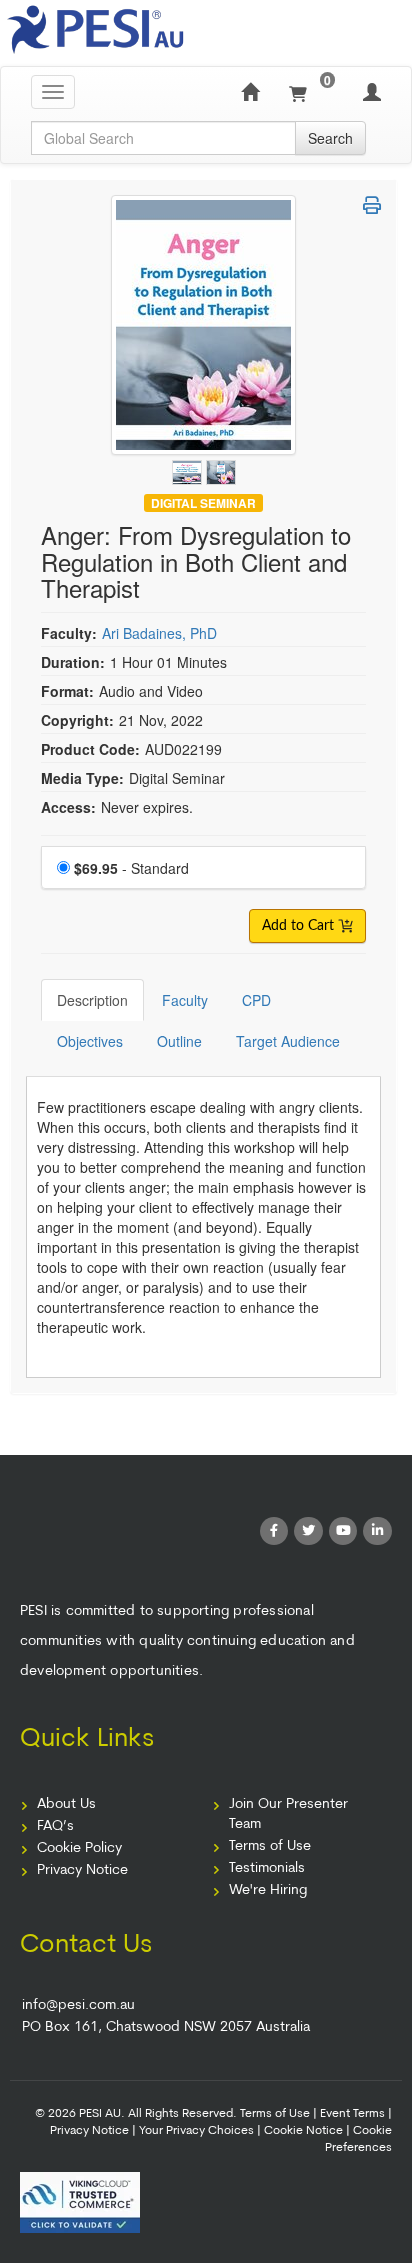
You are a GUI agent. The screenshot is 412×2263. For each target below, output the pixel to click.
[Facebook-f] (274, 1531)
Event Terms (352, 2114)
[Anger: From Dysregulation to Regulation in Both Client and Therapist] (189, 468)
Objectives (90, 1041)
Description (92, 1000)
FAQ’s (55, 1826)
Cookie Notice (303, 2131)
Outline (179, 1041)
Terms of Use (270, 1846)
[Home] (250, 92)
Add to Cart (300, 926)
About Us (66, 1804)
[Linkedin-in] (377, 1531)
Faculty (185, 1000)
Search (330, 138)
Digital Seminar (203, 502)
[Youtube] (343, 1531)
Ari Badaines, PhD (159, 633)
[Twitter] (308, 1531)
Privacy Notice (82, 1870)
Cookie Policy (79, 1848)
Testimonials (267, 1868)
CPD (256, 1000)
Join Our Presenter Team (288, 1814)
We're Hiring (268, 1890)
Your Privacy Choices (196, 2131)
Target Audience (288, 1041)
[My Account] (372, 92)
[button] (372, 205)
